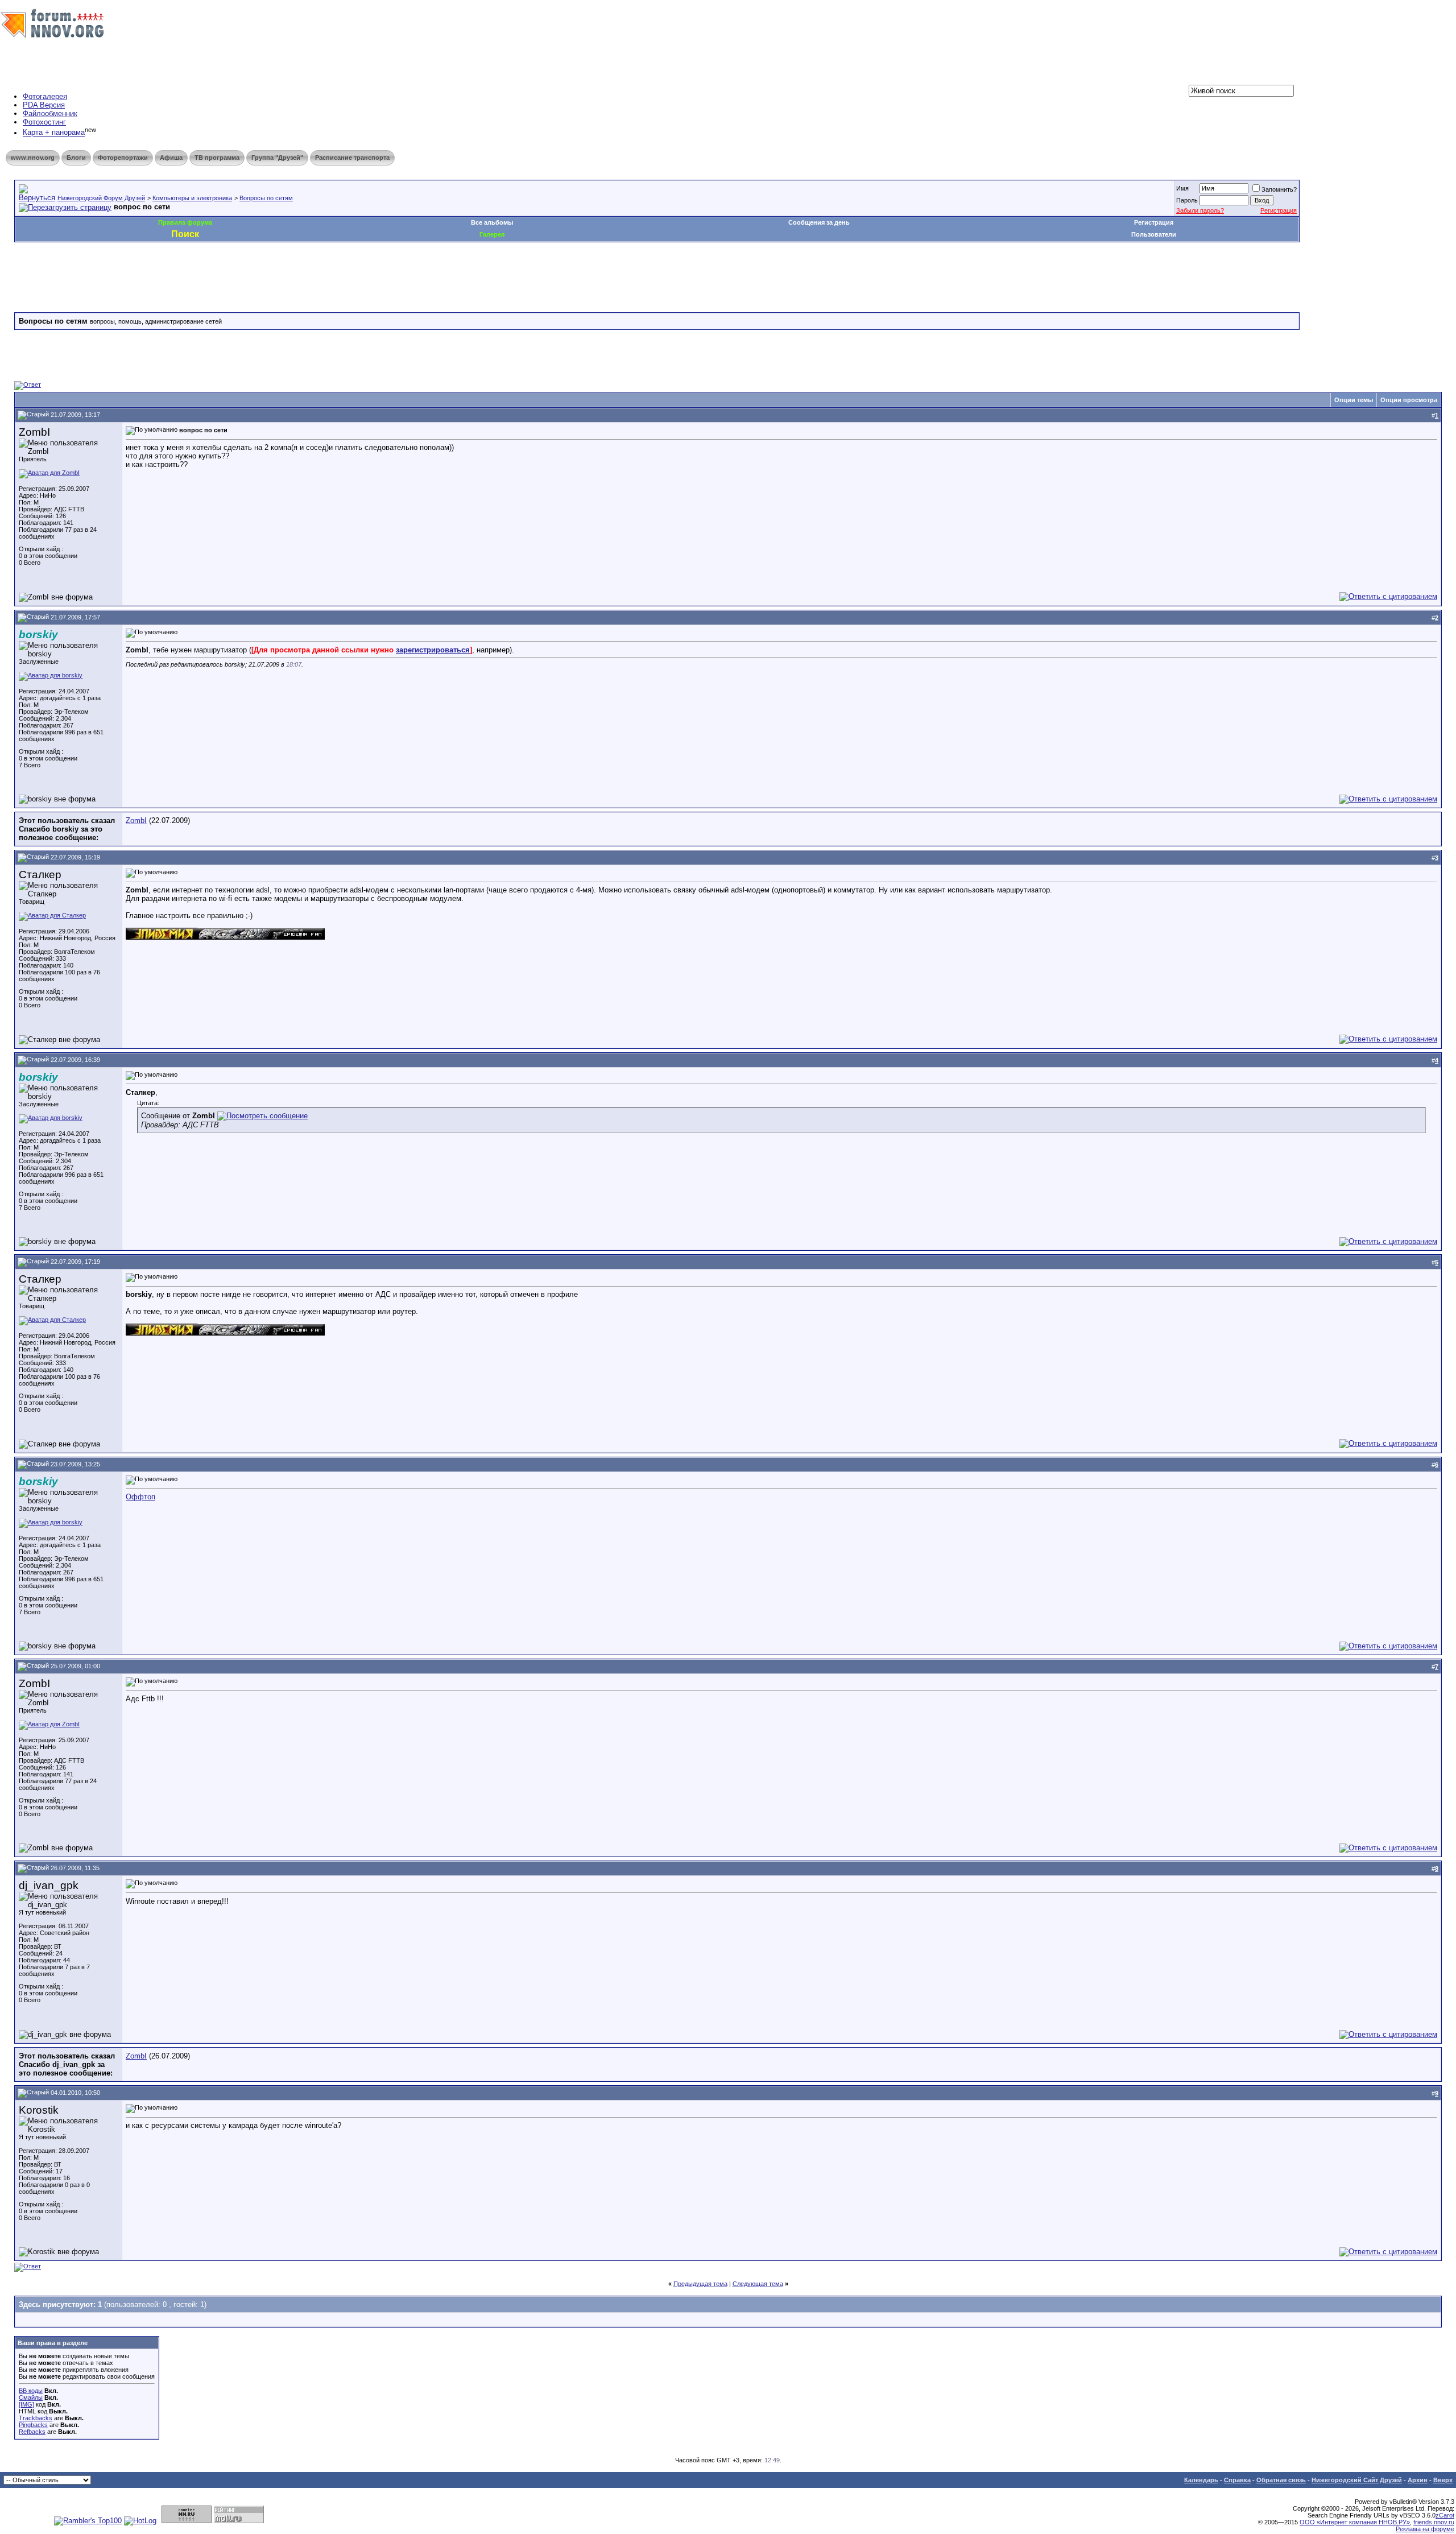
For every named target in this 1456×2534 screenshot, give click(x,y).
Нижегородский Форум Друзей (101, 198)
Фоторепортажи (123, 158)
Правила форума (185, 222)
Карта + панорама (54, 133)
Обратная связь (1281, 2480)
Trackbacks (36, 2418)
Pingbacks (33, 2425)
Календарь (1201, 2480)
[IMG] (26, 2404)
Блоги (76, 158)
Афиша (171, 158)
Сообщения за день (819, 222)
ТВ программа (217, 158)
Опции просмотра (1409, 400)
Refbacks (32, 2432)
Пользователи (1154, 234)
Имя (1182, 188)
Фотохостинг (44, 122)
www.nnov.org (33, 158)
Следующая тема (758, 2284)
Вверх (1443, 2480)
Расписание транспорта (352, 158)
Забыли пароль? (1200, 210)
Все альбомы (492, 222)
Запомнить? (1279, 189)
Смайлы (31, 2397)
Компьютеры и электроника (192, 198)
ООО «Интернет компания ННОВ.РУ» (1355, 2522)
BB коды (31, 2391)
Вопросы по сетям (266, 198)
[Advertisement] (221, 276)
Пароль (1187, 200)
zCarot (1445, 2515)
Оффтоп (140, 1497)
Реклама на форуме (1425, 2529)
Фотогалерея (45, 96)
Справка (1237, 2480)
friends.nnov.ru (1434, 2522)
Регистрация (1279, 210)
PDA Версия (44, 105)
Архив (1418, 2480)
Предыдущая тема (700, 2284)
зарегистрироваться (433, 650)
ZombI (136, 820)
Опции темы (1354, 400)
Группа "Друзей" (277, 158)
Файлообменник (50, 113)
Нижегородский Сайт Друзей (1357, 2480)
